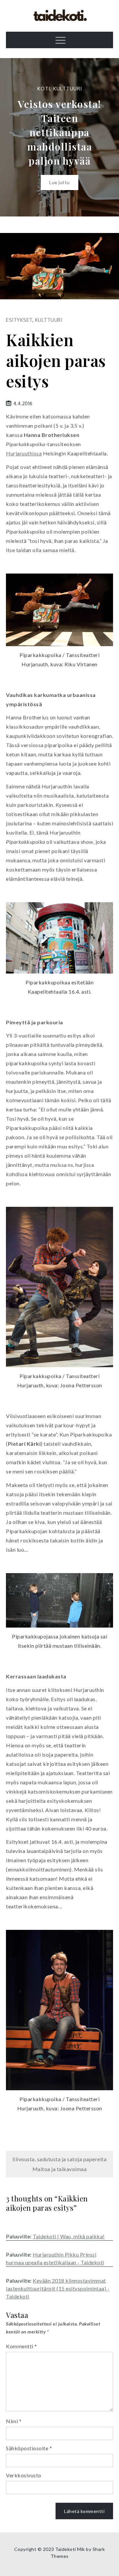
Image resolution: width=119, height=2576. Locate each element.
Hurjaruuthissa (24, 453)
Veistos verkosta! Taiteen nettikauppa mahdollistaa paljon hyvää (59, 132)
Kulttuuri (68, 89)
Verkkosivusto (24, 2475)
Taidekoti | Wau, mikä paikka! (69, 2236)
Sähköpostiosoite (29, 2448)
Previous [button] (13, 137)
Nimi (14, 2421)
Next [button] (106, 137)
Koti (44, 89)
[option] (59, 137)
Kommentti (21, 2346)
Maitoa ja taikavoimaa (60, 2169)
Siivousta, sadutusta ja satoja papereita (59, 2159)
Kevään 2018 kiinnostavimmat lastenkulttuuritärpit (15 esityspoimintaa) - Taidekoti (58, 2288)
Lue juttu (59, 182)
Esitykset (19, 320)
